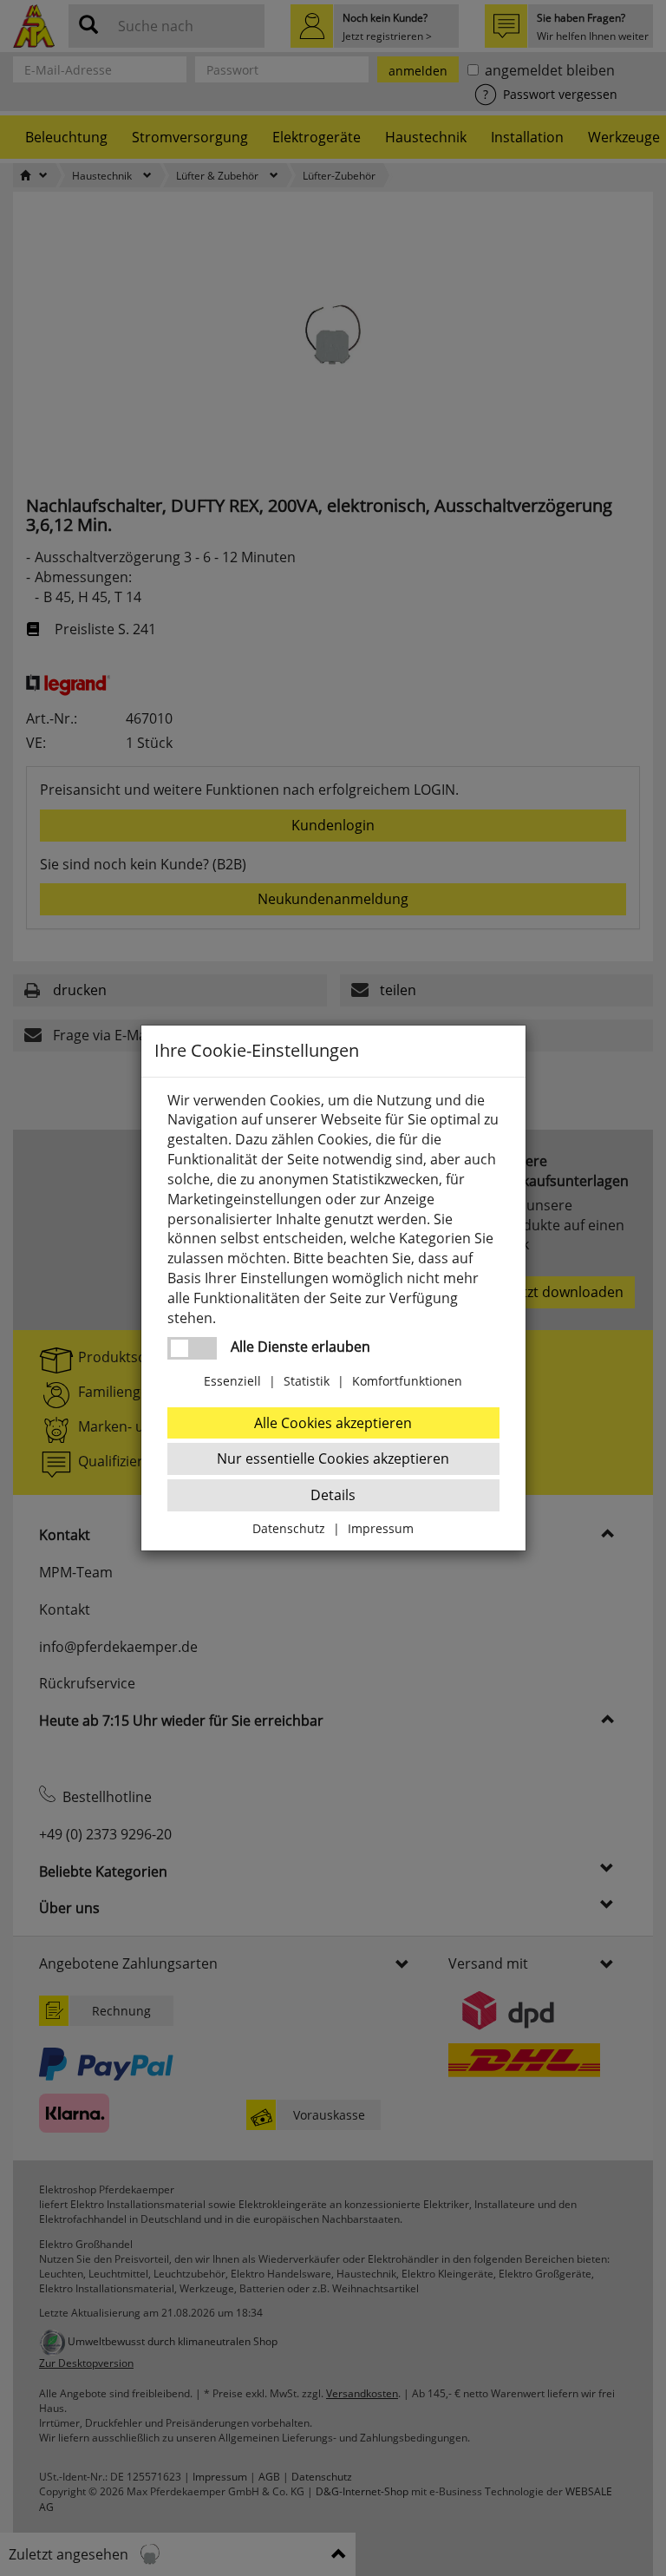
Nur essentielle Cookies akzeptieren (333, 1458)
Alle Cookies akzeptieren (333, 1423)
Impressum (381, 1528)
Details (333, 1495)
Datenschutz (289, 1528)
